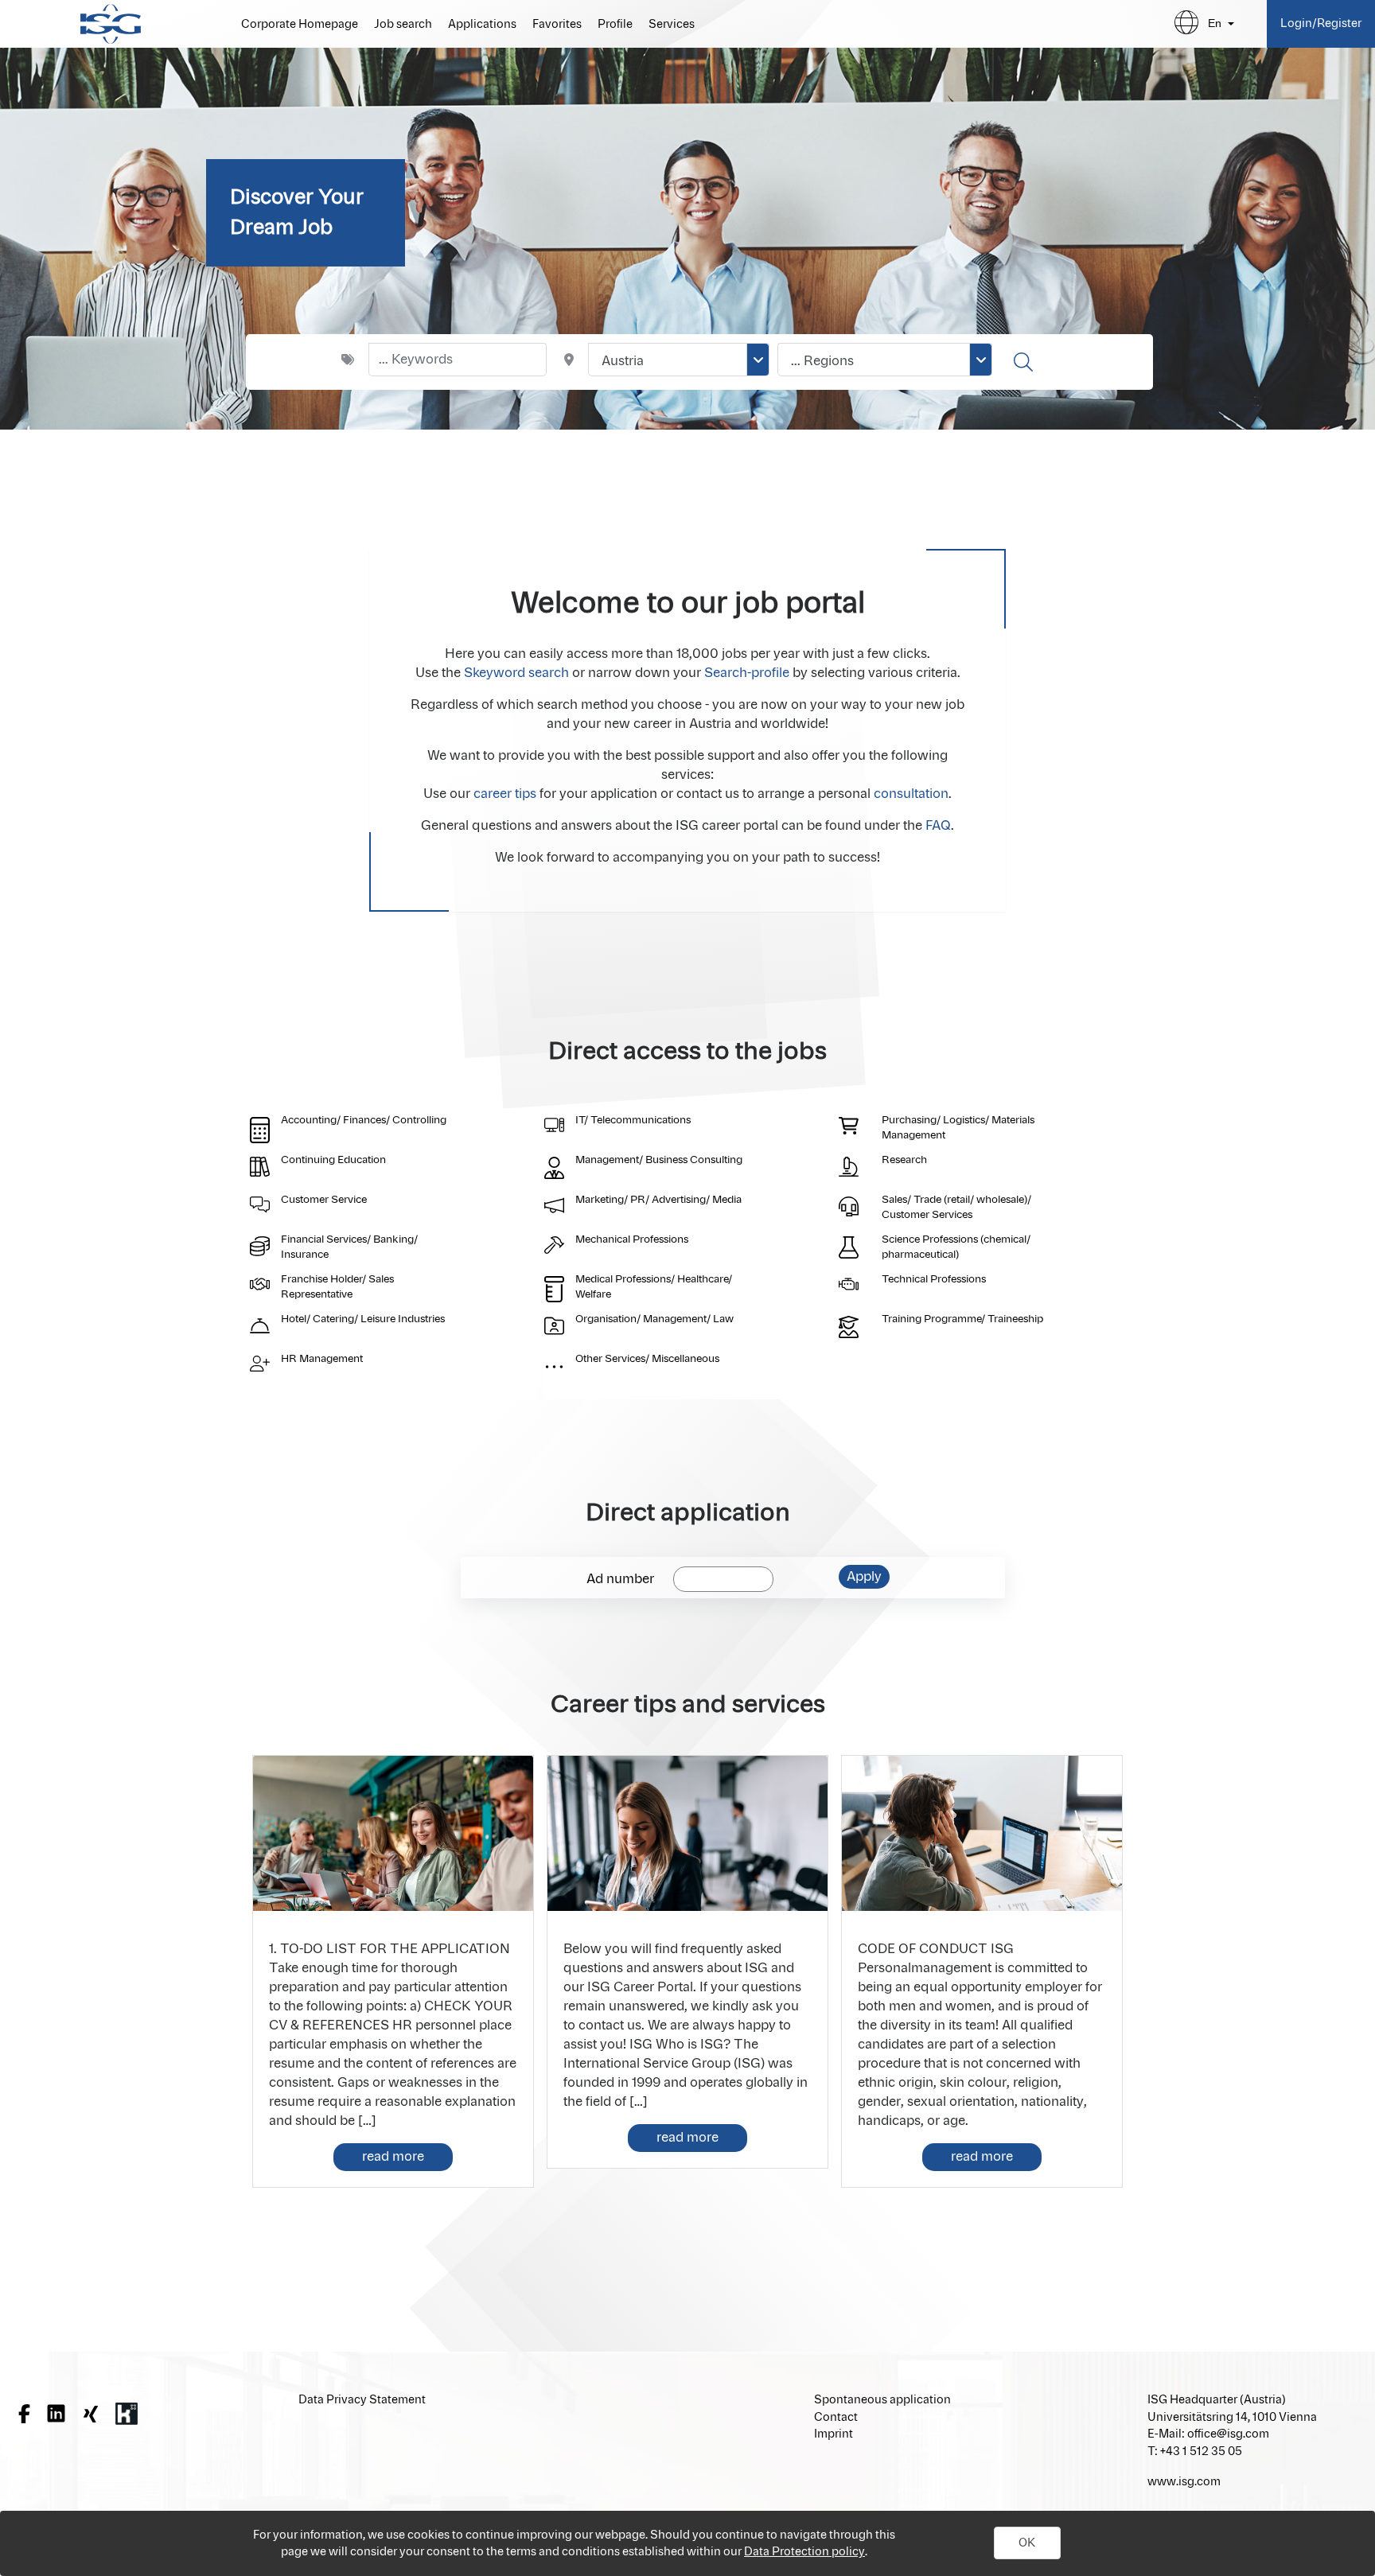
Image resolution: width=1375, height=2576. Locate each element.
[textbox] (458, 360)
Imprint (834, 2434)
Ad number (620, 1579)
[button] (1027, 2543)
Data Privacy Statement (362, 2400)
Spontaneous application (882, 2400)
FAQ (938, 826)
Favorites (557, 25)
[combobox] (679, 360)
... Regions (822, 361)
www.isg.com (1184, 2482)
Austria (623, 361)
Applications (482, 25)
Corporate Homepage (300, 25)
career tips (505, 794)
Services (672, 25)
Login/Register (1321, 23)
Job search (403, 25)
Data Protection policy (804, 2552)
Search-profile (747, 673)
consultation (911, 794)
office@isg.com (1228, 2434)
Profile (615, 25)
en (1215, 23)
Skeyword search (516, 673)
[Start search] (1025, 362)
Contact (836, 2417)
